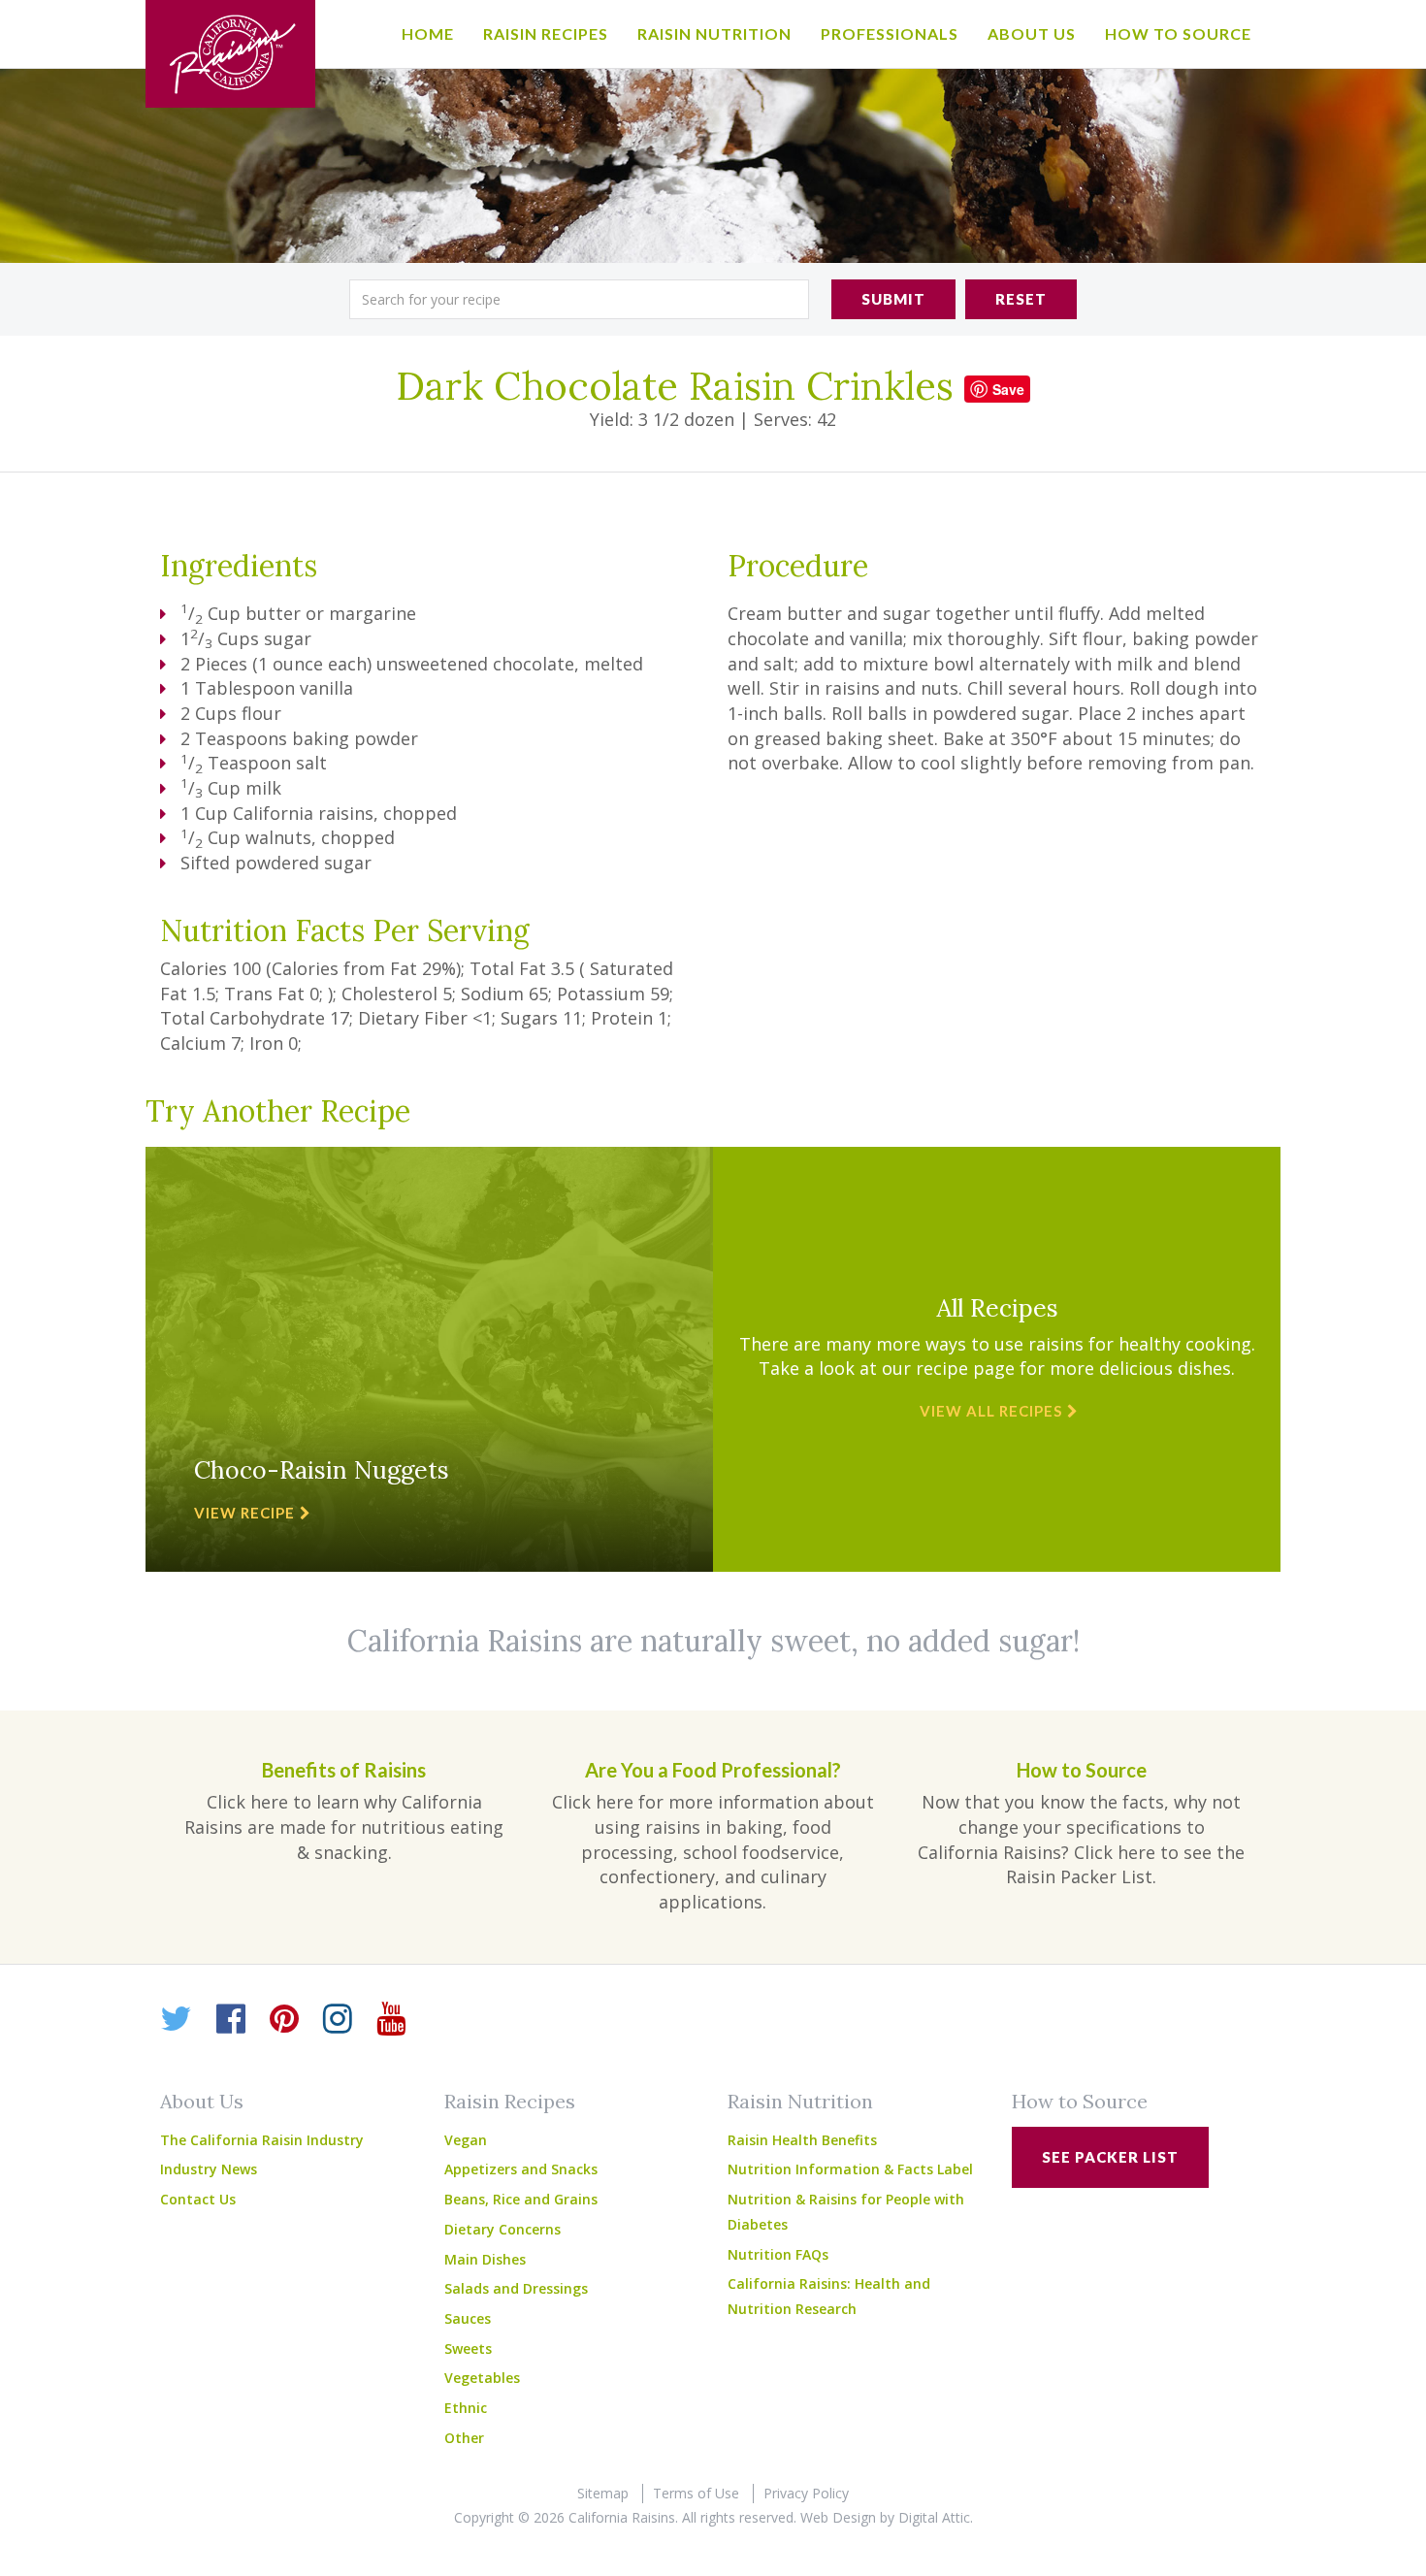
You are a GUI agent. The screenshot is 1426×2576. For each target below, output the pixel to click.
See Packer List (1110, 2157)
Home (428, 33)
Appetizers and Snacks (521, 2169)
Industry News (209, 2169)
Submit (893, 299)
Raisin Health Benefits (802, 2140)
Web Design (838, 2517)
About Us (1032, 33)
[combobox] (579, 299)
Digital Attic (934, 2517)
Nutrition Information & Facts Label (850, 2169)
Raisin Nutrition (714, 33)
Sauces (468, 2318)
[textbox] (579, 299)
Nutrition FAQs (778, 2254)
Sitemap (603, 2493)
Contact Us (198, 2199)
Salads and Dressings (516, 2288)
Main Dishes (485, 2259)
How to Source (1178, 33)
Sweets (468, 2348)
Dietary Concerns (502, 2229)
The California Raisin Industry (262, 2140)
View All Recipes (991, 1411)
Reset (1021, 299)
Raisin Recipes (546, 33)
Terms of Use (696, 2493)
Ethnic (466, 2408)
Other (464, 2438)
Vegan (466, 2140)
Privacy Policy (806, 2493)
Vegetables (482, 2378)
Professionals (890, 33)
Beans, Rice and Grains (521, 2199)
